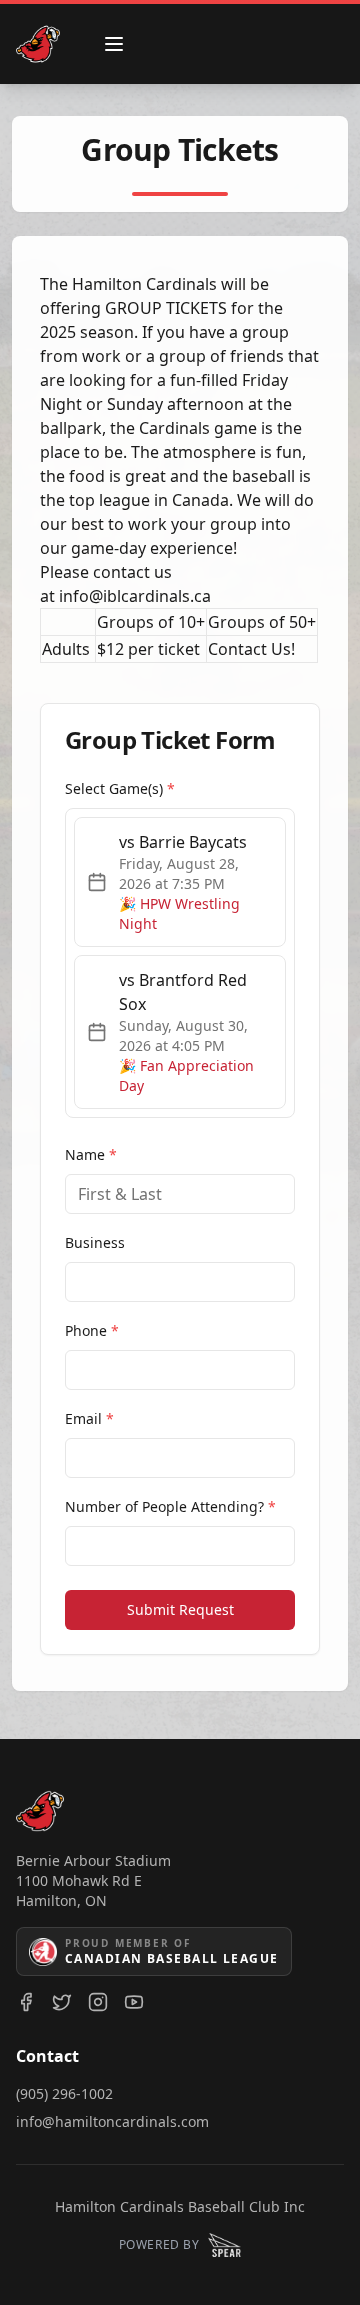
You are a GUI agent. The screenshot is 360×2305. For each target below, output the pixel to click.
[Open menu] (114, 44)
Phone (92, 1330)
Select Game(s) (120, 788)
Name (91, 1154)
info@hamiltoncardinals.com (112, 2121)
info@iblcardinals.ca (135, 596)
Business (95, 1242)
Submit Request (180, 1609)
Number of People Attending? (170, 1506)
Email (89, 1418)
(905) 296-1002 (64, 2093)
